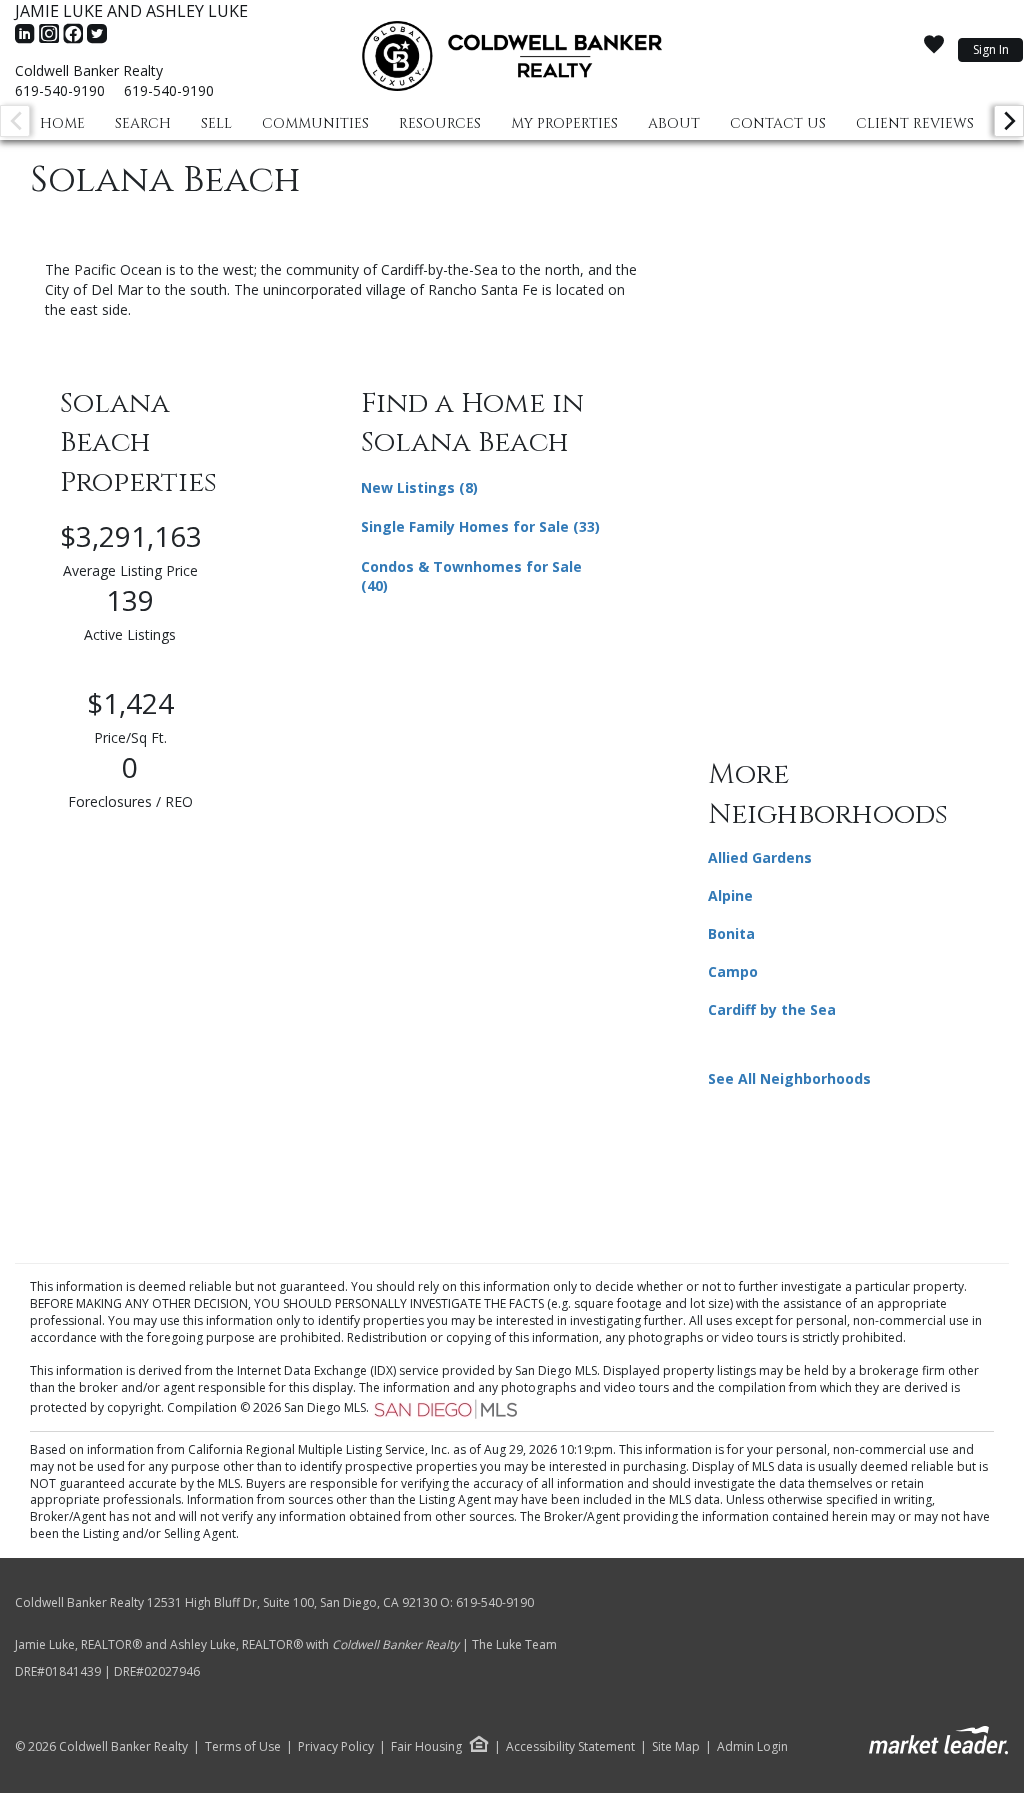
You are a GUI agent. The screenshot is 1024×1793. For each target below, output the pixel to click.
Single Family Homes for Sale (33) (480, 526)
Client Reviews (915, 123)
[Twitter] (97, 40)
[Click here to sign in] (934, 51)
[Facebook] (75, 40)
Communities (315, 123)
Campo (733, 971)
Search (143, 123)
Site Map (676, 1747)
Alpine (730, 895)
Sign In (991, 49)
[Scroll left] (15, 121)
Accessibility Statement (570, 1747)
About (674, 123)
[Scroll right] (1009, 121)
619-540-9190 (60, 90)
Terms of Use (243, 1747)
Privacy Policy (336, 1747)
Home (62, 123)
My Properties (564, 123)
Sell (216, 123)
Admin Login (752, 1747)
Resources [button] (440, 123)
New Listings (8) (419, 487)
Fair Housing (426, 1746)
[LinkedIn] (27, 40)
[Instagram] (51, 40)
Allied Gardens (760, 857)
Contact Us (778, 123)
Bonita (731, 933)
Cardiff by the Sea (772, 1009)
